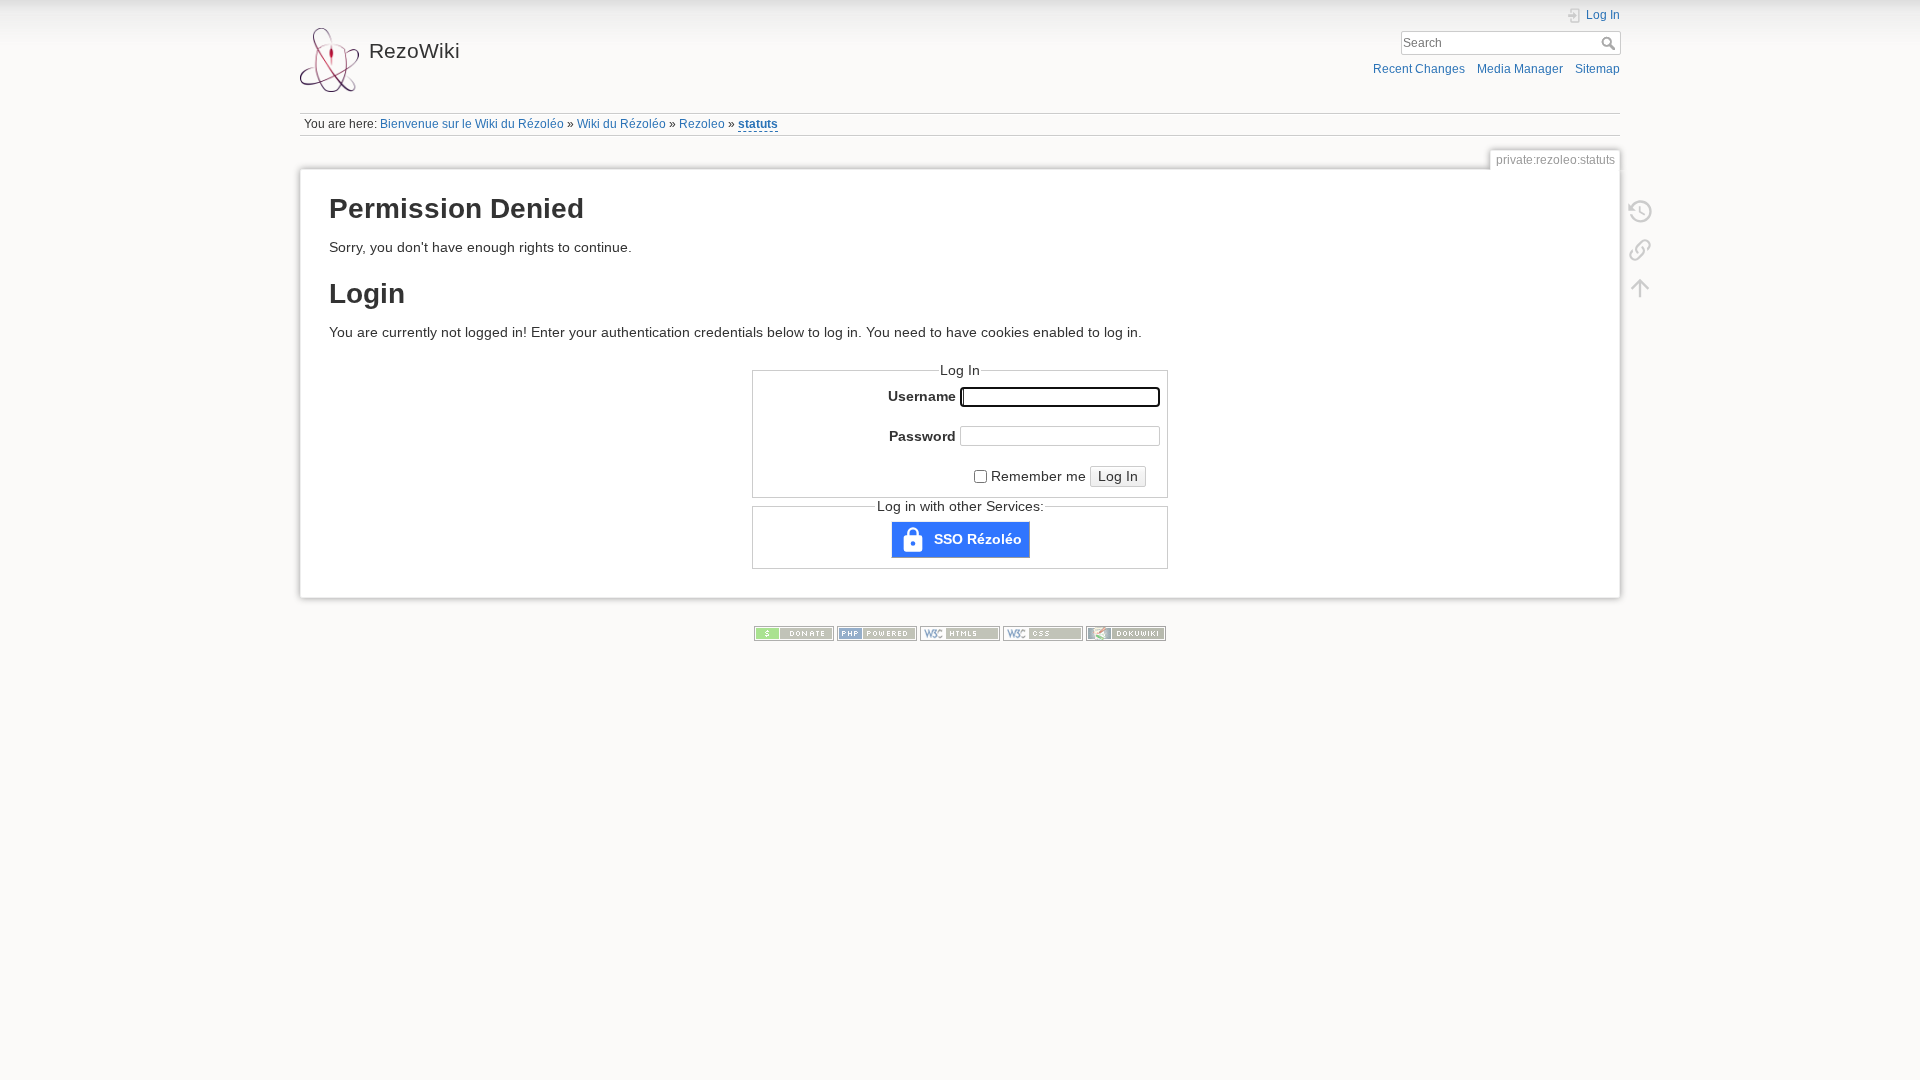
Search (1610, 43)
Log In (1118, 476)
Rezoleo (702, 124)
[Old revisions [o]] (1640, 212)
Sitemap (1597, 69)
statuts (758, 124)
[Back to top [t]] (1640, 288)
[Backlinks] (1640, 250)
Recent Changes (1419, 69)
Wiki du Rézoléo (621, 124)
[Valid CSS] (1043, 633)
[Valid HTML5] (960, 633)
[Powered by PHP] (877, 633)
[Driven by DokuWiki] (1126, 633)
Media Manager (1520, 69)
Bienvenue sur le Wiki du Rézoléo (472, 124)
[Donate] (794, 633)
